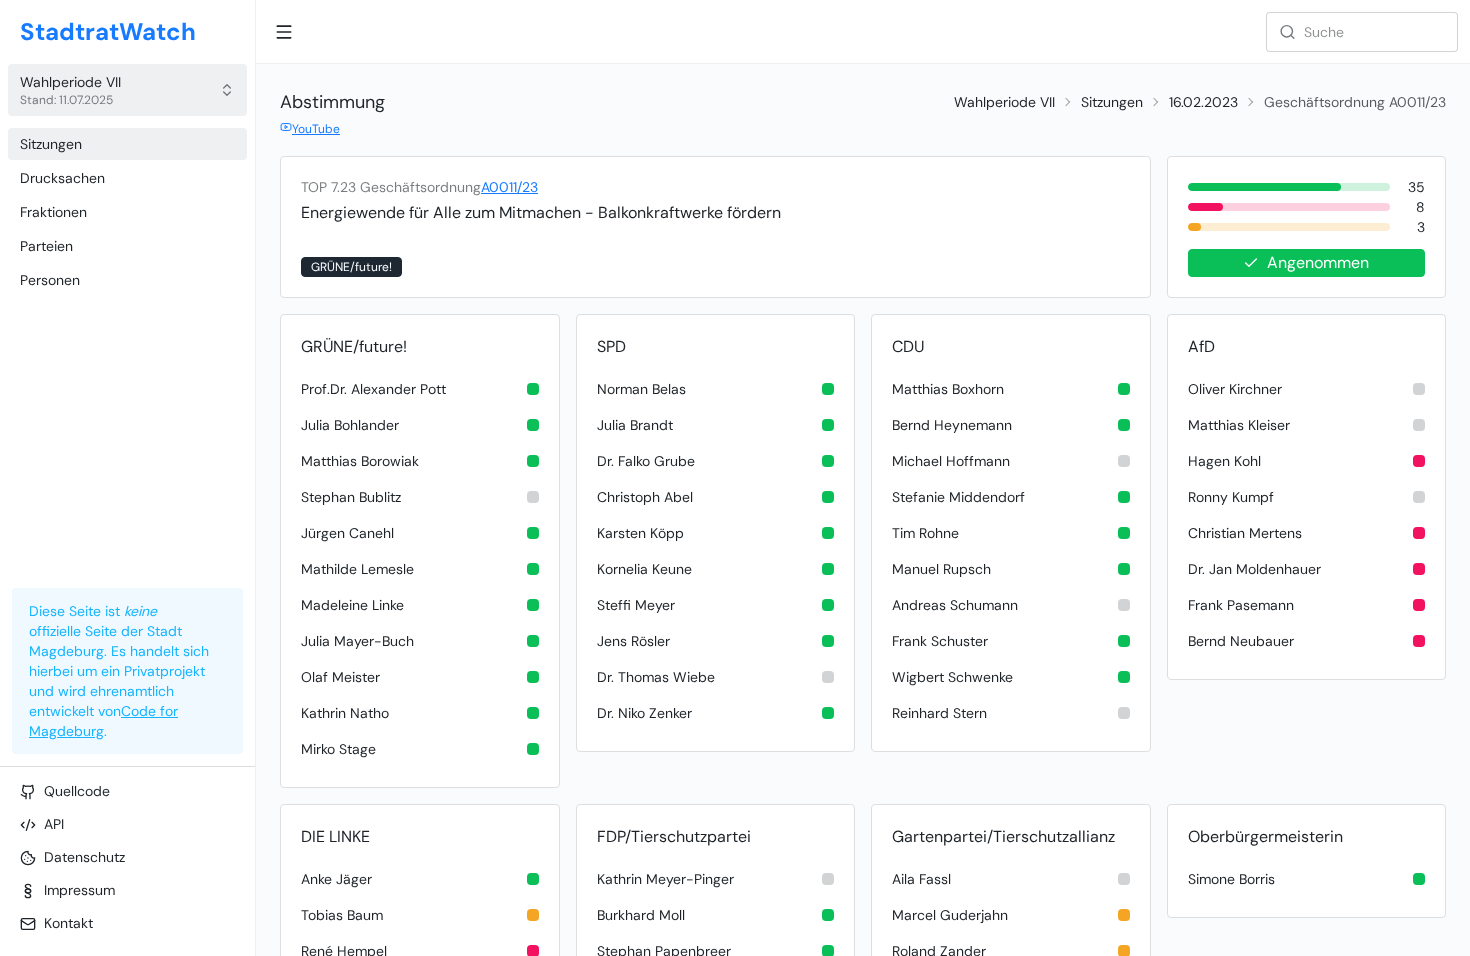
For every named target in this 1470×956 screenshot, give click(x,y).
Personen (50, 280)
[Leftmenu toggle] (284, 32)
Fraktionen (53, 212)
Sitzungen (51, 144)
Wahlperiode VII (1004, 102)
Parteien (46, 246)
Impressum (79, 890)
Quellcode (77, 791)
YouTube (316, 129)
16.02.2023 (1203, 102)
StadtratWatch (108, 31)
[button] (127, 90)
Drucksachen (62, 178)
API (54, 824)
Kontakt (68, 923)
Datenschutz (84, 857)
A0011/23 (509, 187)
